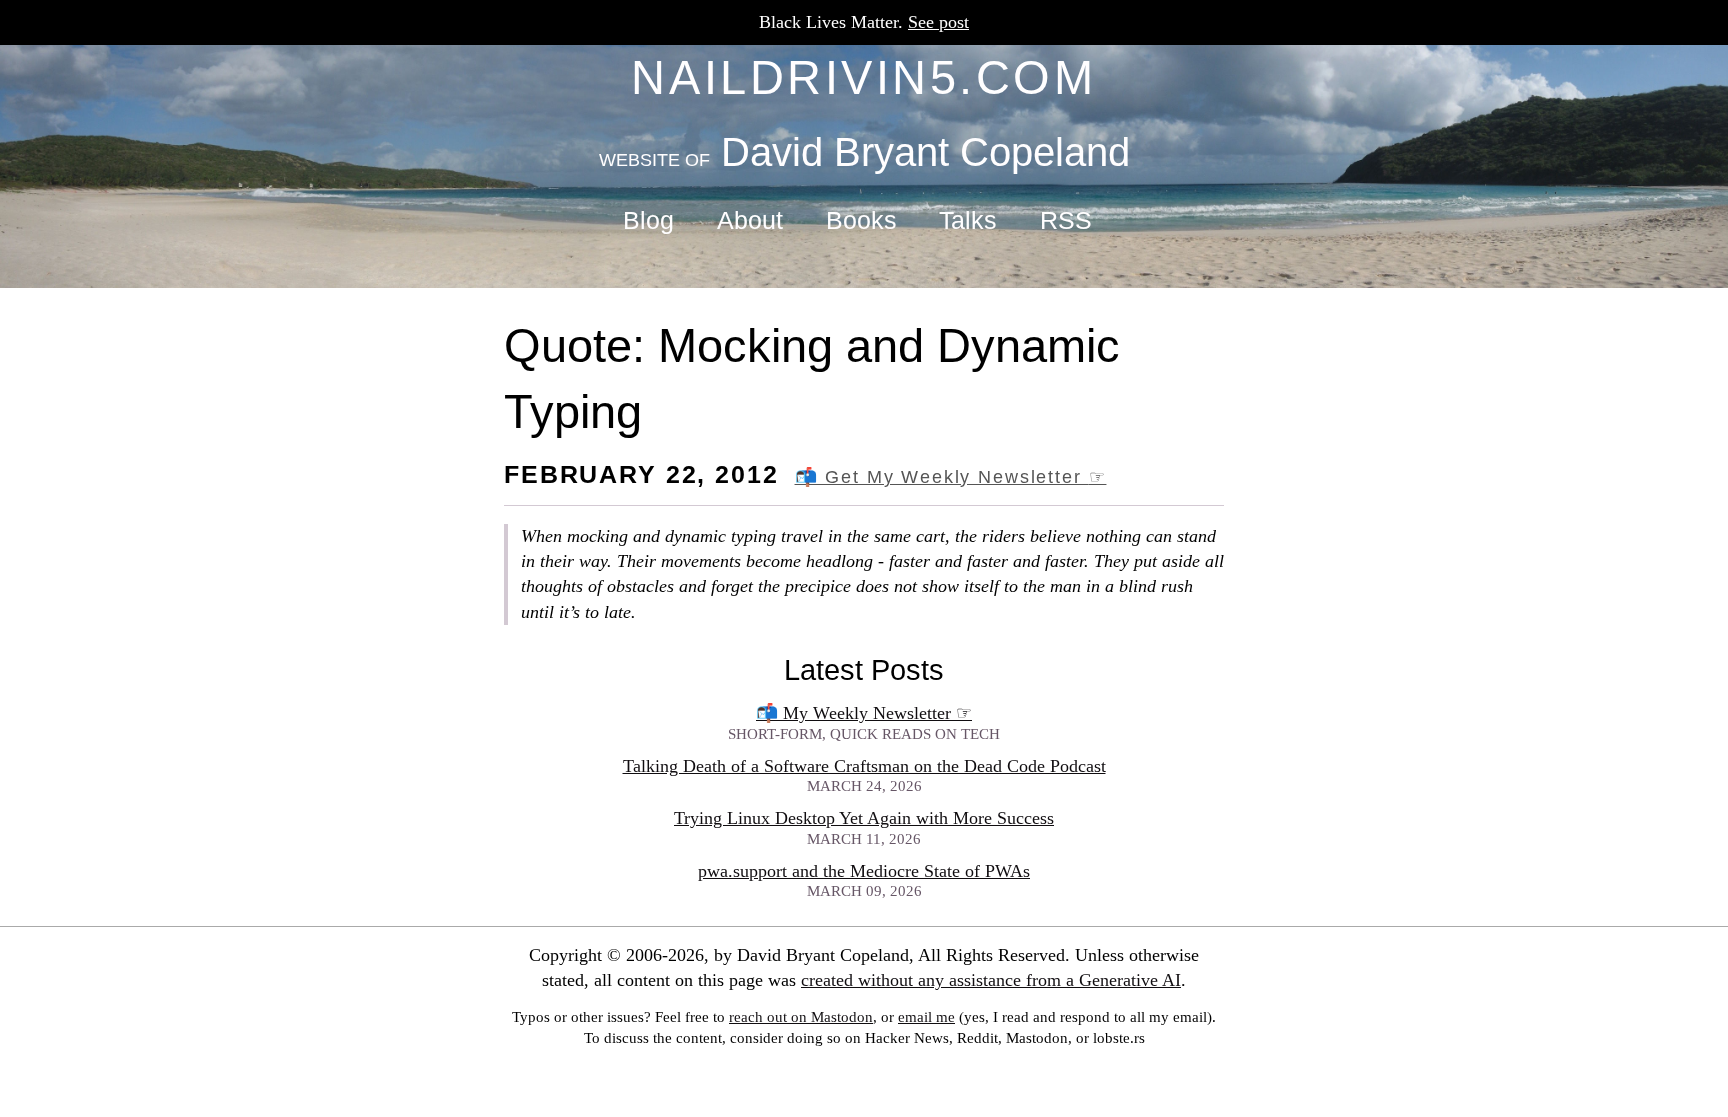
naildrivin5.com (863, 77)
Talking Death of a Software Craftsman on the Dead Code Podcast (864, 766)
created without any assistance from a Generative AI (991, 980)
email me (926, 1016)
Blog (648, 220)
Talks (968, 220)
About (750, 220)
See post (938, 22)
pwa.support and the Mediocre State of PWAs (864, 871)
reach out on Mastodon (801, 1016)
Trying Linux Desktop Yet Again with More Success (864, 818)
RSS (1066, 220)
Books (861, 220)
